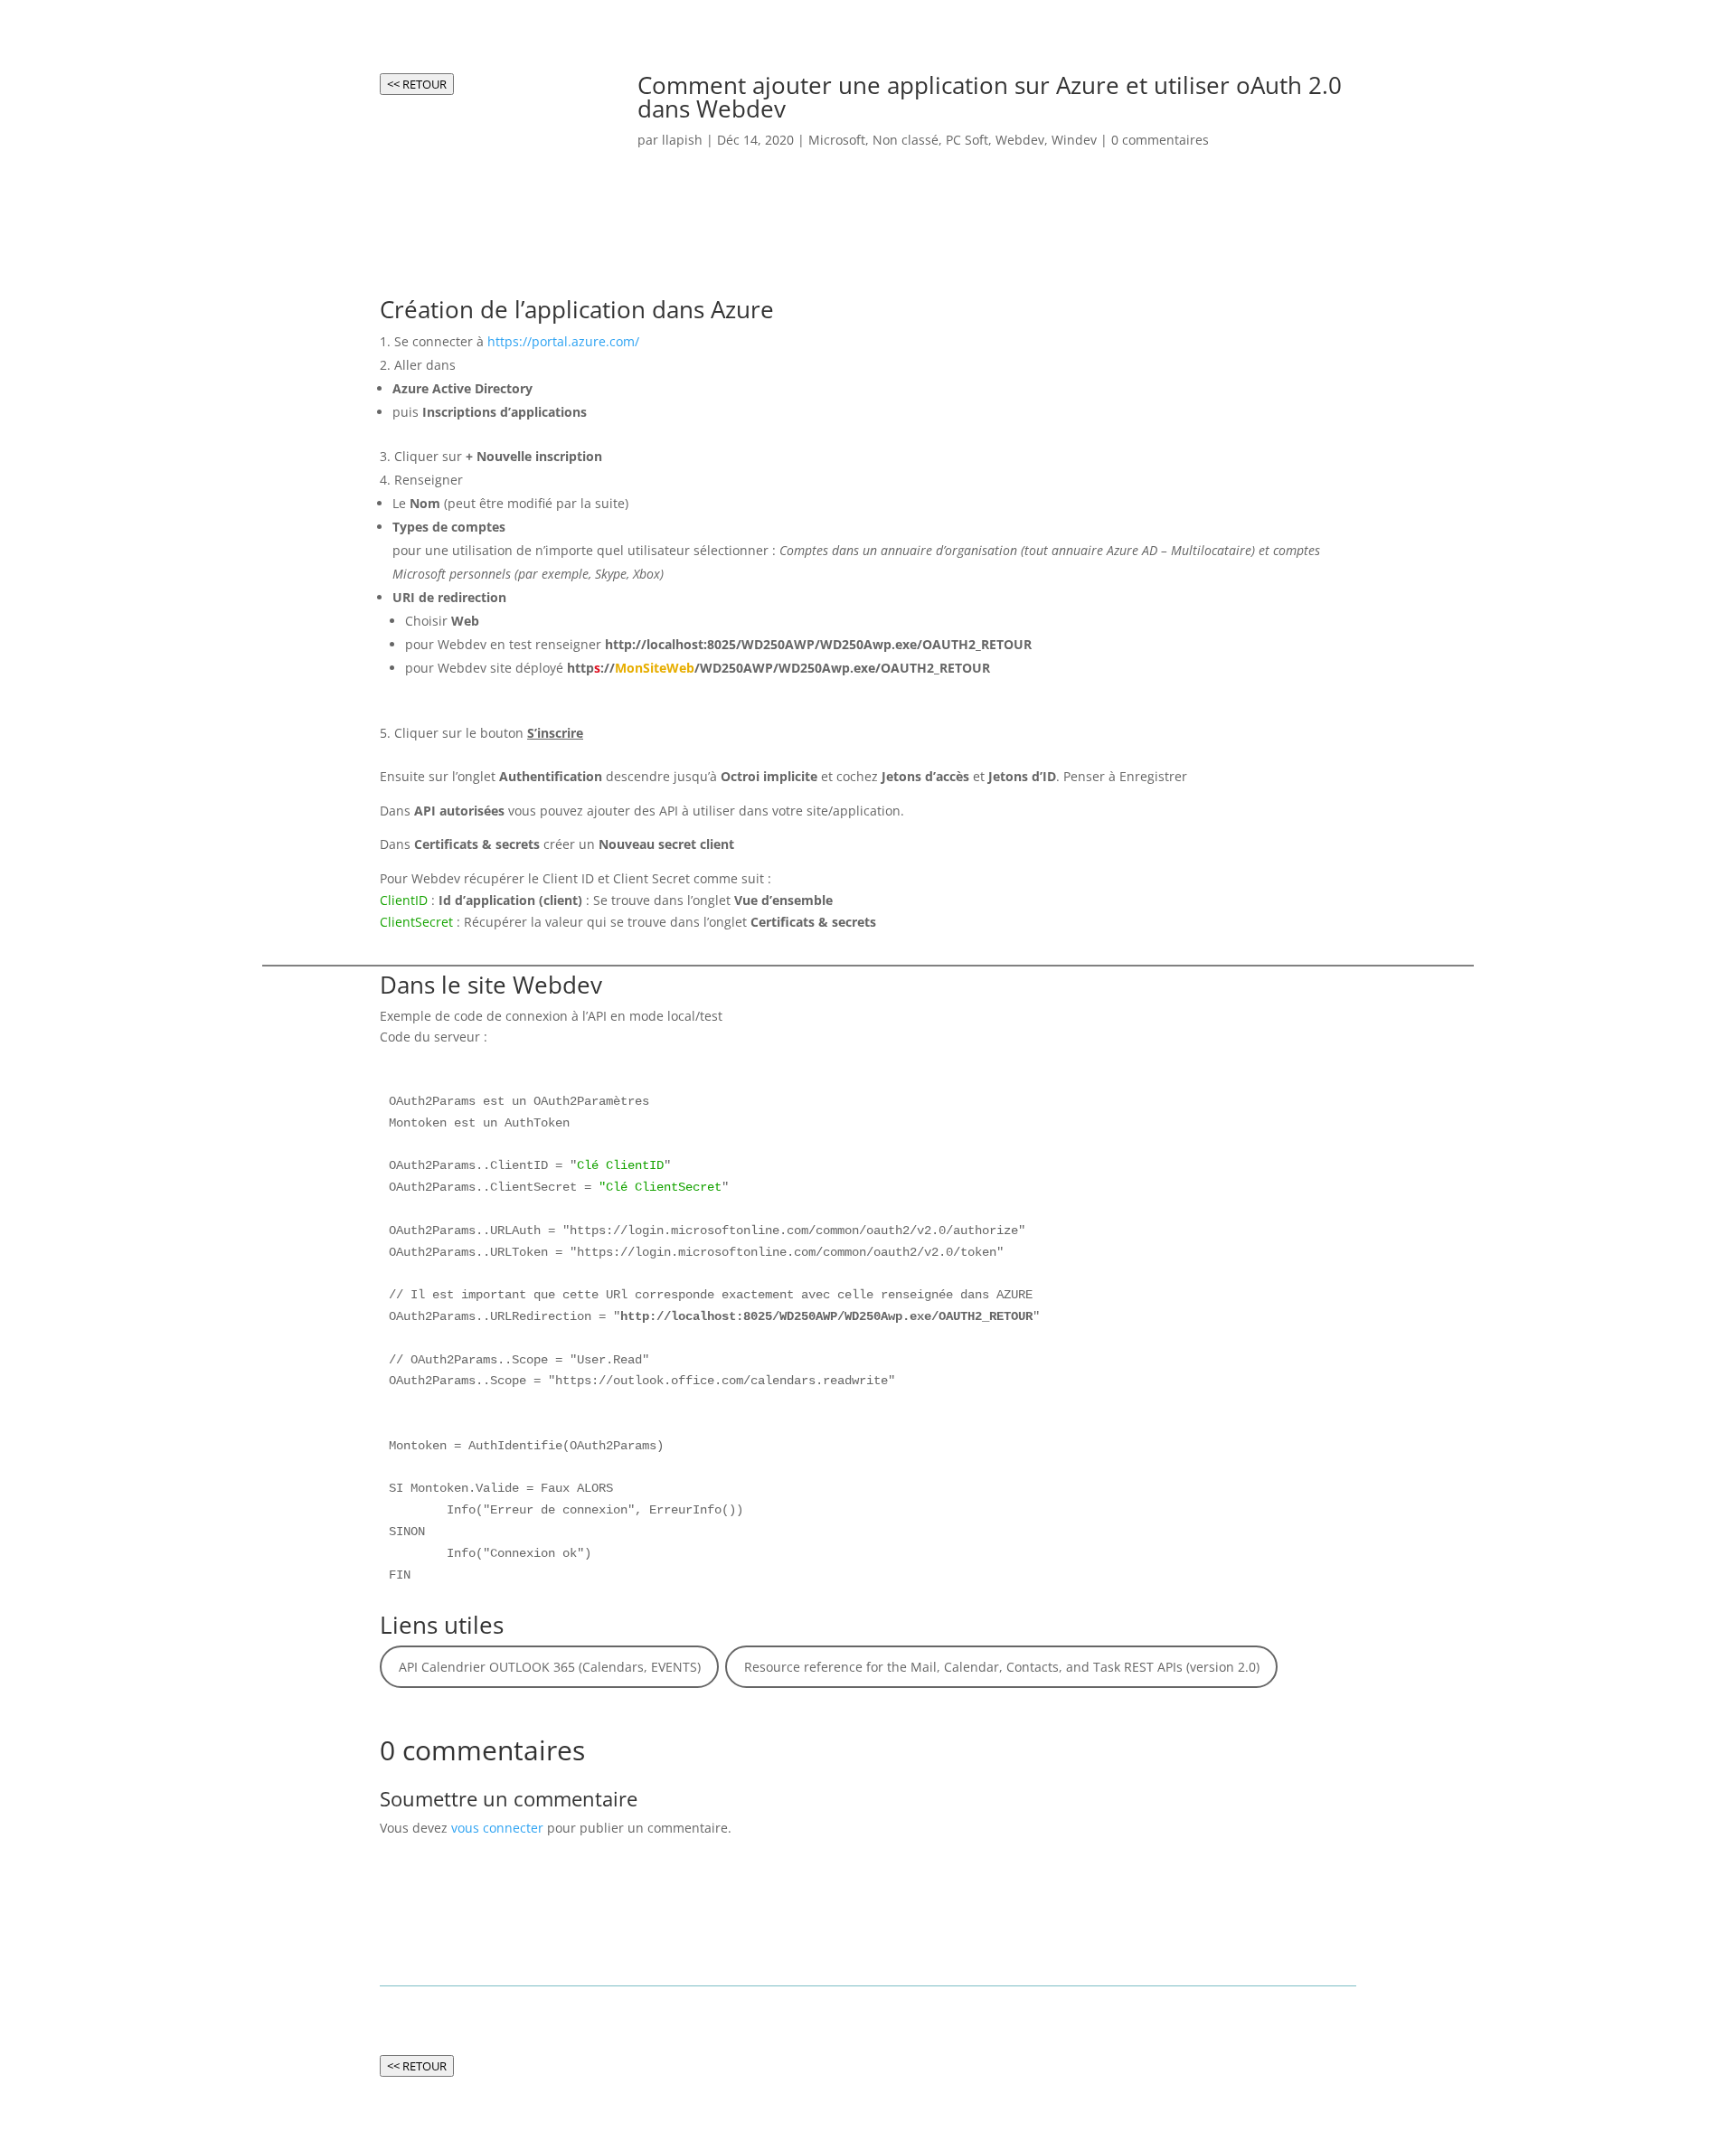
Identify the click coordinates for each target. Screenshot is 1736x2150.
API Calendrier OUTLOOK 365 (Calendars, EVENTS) (550, 1667)
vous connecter (497, 1828)
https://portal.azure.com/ (563, 341)
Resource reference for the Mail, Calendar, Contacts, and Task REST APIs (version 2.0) (1002, 1667)
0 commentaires (1160, 140)
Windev (1074, 140)
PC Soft (967, 140)
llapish (682, 140)
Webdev (1020, 140)
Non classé (906, 140)
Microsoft (837, 140)
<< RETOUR (417, 84)
